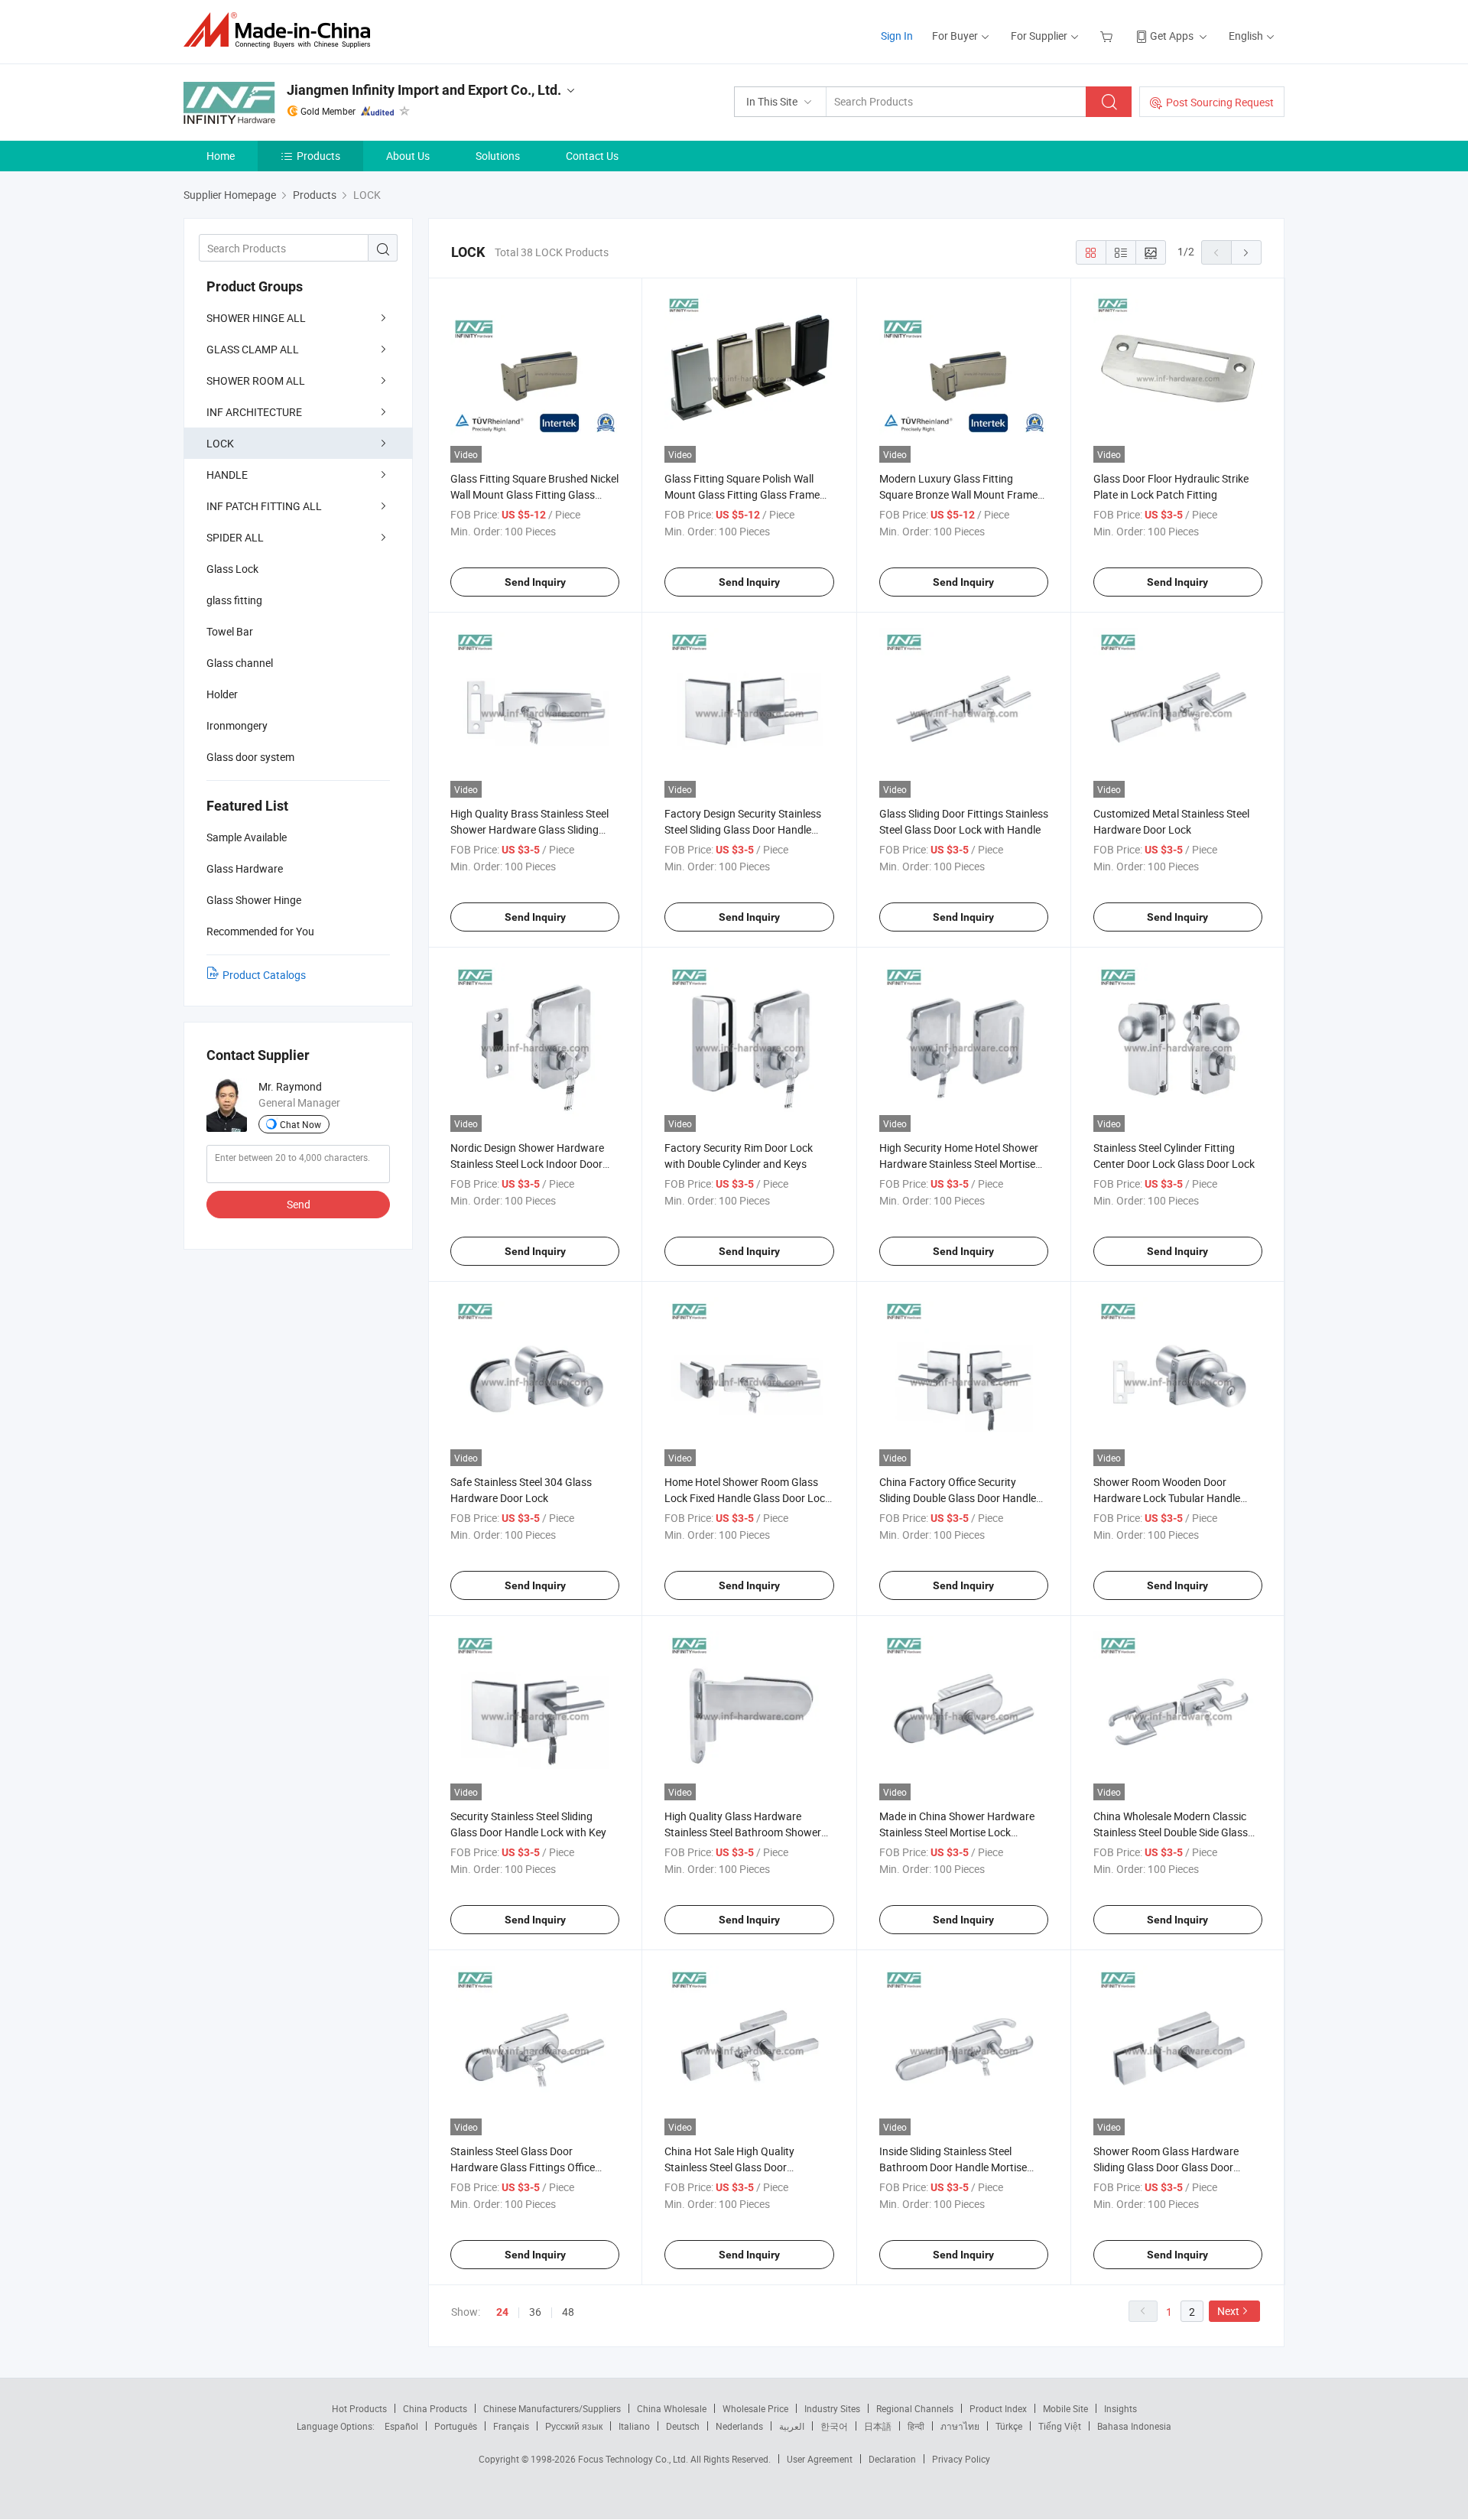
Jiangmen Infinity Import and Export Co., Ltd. (424, 90)
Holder (222, 694)
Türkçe (1009, 2426)
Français (511, 2426)
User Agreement (820, 2459)
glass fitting (234, 600)
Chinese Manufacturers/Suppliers (552, 2408)
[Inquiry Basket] (1108, 36)
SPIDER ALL (235, 537)
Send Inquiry (535, 582)
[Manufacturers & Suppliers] (282, 30)
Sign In (897, 36)
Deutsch (683, 2426)
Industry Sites (832, 2408)
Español (401, 2426)
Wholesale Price (755, 2408)
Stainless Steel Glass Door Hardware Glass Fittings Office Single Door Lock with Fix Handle (527, 2167)
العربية (792, 2426)
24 (502, 2312)
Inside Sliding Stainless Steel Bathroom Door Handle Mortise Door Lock (953, 2167)
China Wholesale (672, 2408)
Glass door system (250, 757)
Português (456, 2426)
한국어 (834, 2426)
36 (535, 2312)
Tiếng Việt (1060, 2426)
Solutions (498, 156)
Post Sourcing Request (1220, 102)
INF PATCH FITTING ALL (264, 506)
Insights (1120, 2408)
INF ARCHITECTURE (254, 412)
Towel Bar (230, 631)
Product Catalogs (264, 975)
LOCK (220, 443)
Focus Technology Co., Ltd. (634, 2459)
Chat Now (300, 1124)
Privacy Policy (961, 2459)
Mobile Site (1065, 2408)
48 (568, 2312)
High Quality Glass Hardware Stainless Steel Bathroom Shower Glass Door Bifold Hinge (743, 1832)
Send (299, 1204)
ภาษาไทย (960, 2426)
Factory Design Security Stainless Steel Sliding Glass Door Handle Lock (743, 829)
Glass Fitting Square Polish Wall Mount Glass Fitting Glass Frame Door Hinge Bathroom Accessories (745, 494)
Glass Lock (232, 569)
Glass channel (240, 663)
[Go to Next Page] (1246, 252)
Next (1228, 2311)
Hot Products (359, 2408)
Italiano (634, 2426)
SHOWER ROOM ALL (256, 380)
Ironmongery (237, 725)
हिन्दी (916, 2426)
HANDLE (227, 475)
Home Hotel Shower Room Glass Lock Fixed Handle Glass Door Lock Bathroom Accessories (747, 1498)
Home (221, 156)
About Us (408, 156)
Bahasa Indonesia (1134, 2426)
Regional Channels (915, 2408)
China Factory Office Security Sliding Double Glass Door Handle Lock (958, 1498)
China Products (435, 2408)
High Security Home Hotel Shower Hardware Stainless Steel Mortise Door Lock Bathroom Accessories (959, 1164)
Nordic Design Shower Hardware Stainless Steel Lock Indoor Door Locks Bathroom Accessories (527, 1164)
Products (318, 156)
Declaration (892, 2459)
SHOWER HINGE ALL (256, 318)
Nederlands (739, 2426)
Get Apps (1172, 36)
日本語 (878, 2426)
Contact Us (592, 156)
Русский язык (574, 2426)
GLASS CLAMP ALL (253, 349)
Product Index (998, 2408)
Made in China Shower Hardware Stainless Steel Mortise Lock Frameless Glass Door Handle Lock (961, 1832)
